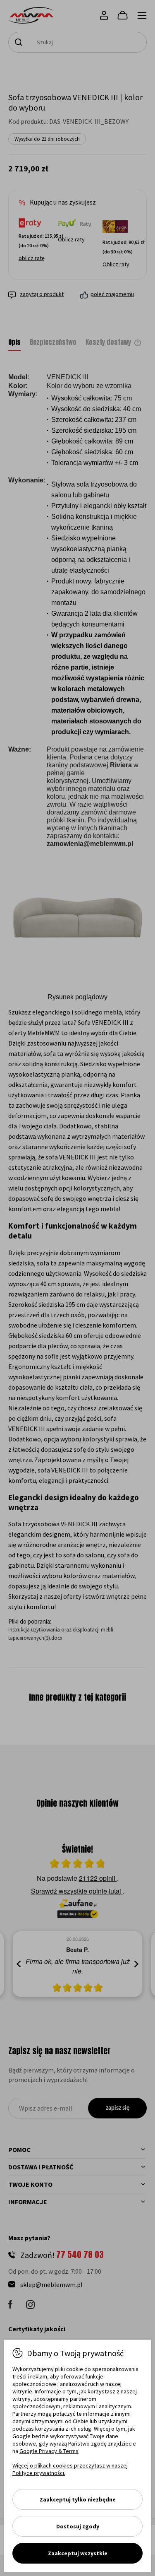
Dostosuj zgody (78, 2526)
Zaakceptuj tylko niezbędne (78, 2499)
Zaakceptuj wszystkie (78, 2553)
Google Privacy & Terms (49, 2451)
